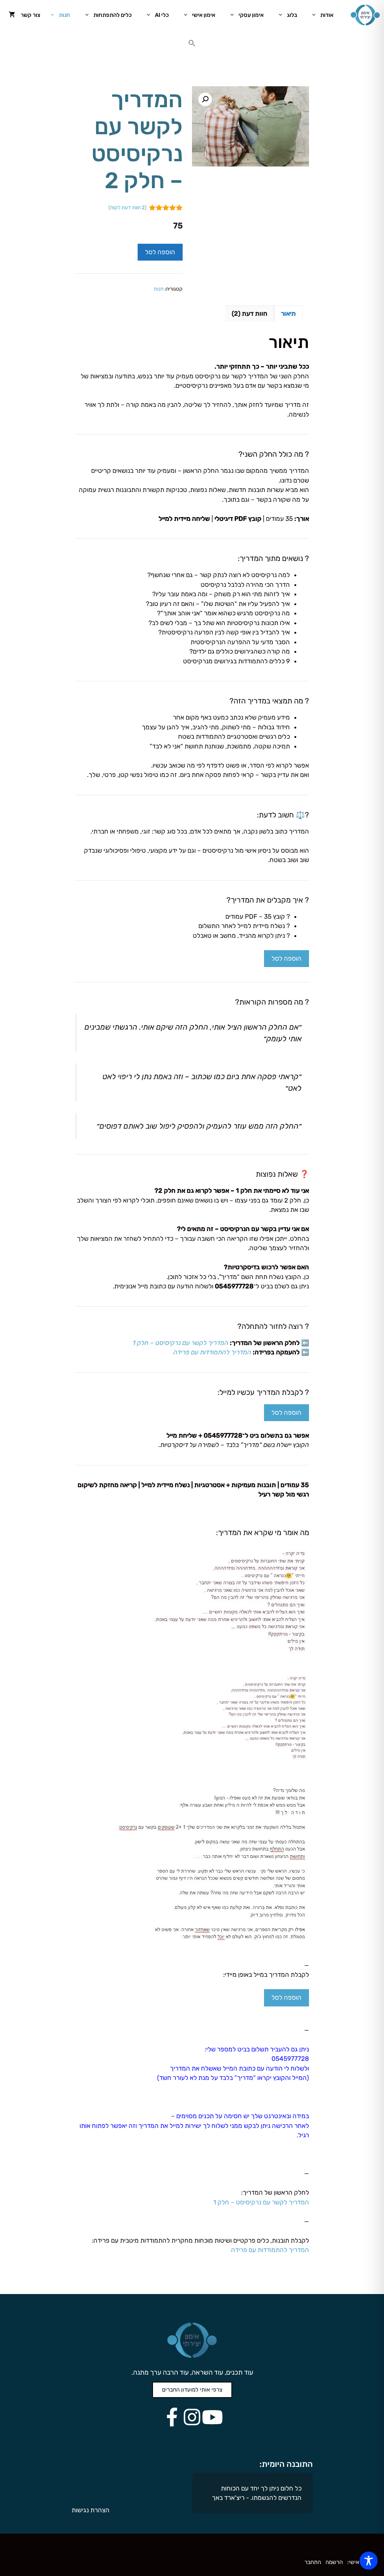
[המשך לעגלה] (12, 15)
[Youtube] (212, 2417)
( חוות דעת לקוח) (127, 207)
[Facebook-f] (172, 2417)
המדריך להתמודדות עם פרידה (270, 2250)
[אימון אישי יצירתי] (365, 15)
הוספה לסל (160, 252)
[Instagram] (192, 2417)
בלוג (292, 15)
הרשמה (334, 2562)
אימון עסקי (251, 15)
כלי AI (162, 15)
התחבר (313, 2562)
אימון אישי (204, 15)
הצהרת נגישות (91, 2510)
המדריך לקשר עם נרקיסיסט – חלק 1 (261, 2202)
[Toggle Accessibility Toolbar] (369, 2561)
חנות (64, 15)
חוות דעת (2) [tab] (250, 313)
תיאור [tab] (288, 313)
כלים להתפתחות (112, 15)
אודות (327, 15)
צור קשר (30, 15)
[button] (192, 45)
